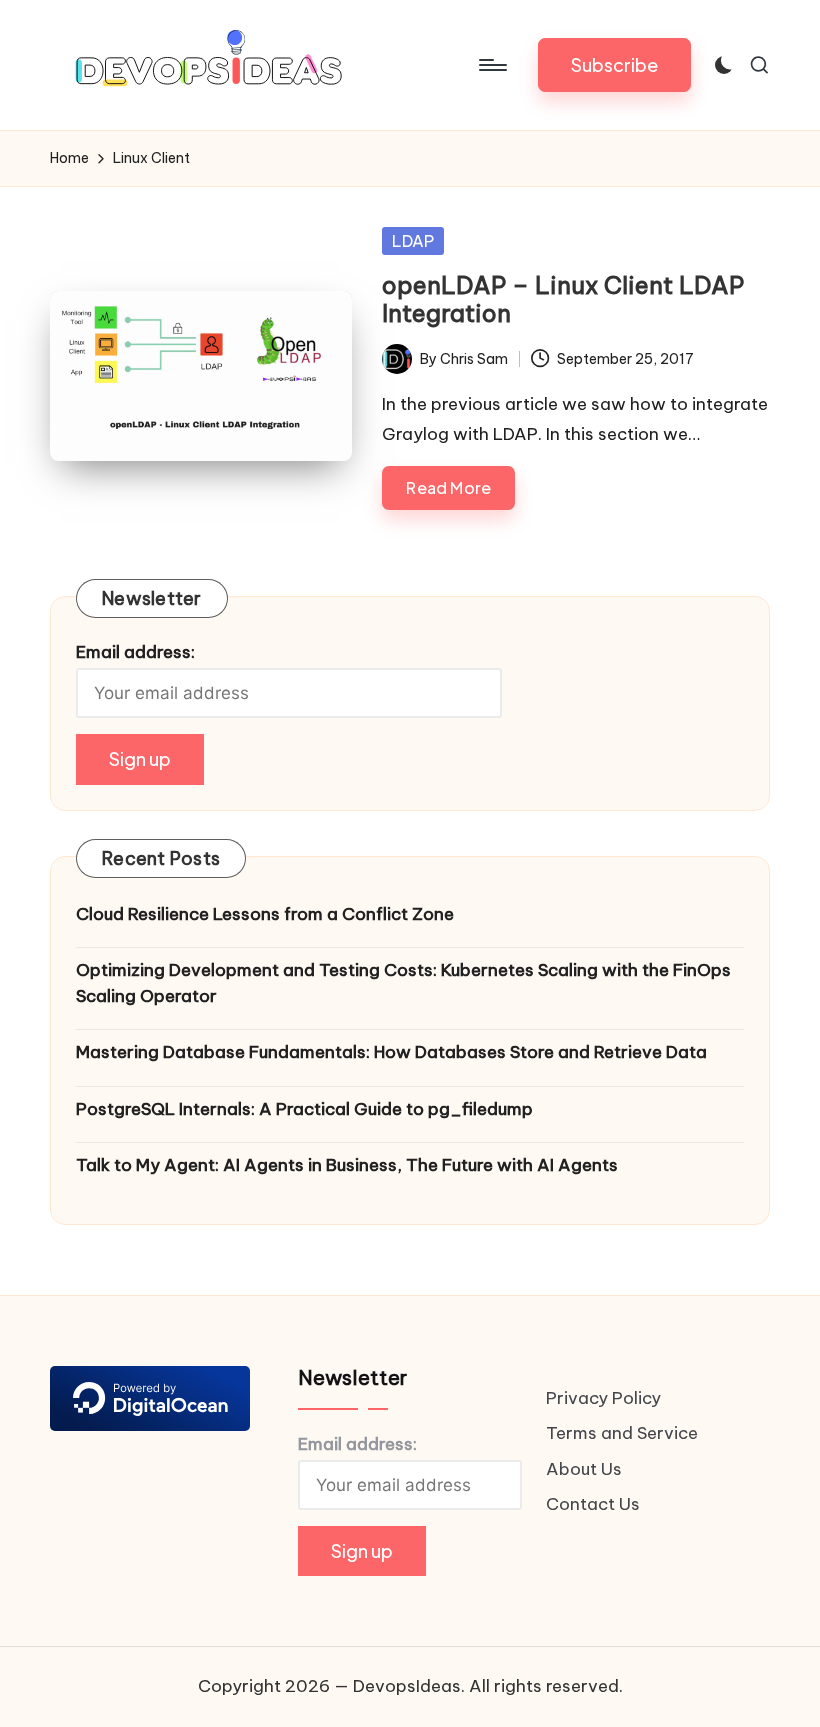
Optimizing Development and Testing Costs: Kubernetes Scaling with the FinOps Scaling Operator (403, 983)
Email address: (135, 652)
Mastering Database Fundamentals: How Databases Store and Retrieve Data (391, 1052)
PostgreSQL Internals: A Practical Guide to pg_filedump (304, 1109)
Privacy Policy (603, 1398)
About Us (584, 1469)
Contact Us (593, 1504)
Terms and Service (622, 1433)
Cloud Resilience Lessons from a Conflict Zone (265, 914)
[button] (614, 65)
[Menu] (491, 65)
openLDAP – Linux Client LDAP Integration (563, 299)
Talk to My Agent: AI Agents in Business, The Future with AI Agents (347, 1165)
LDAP (413, 241)
